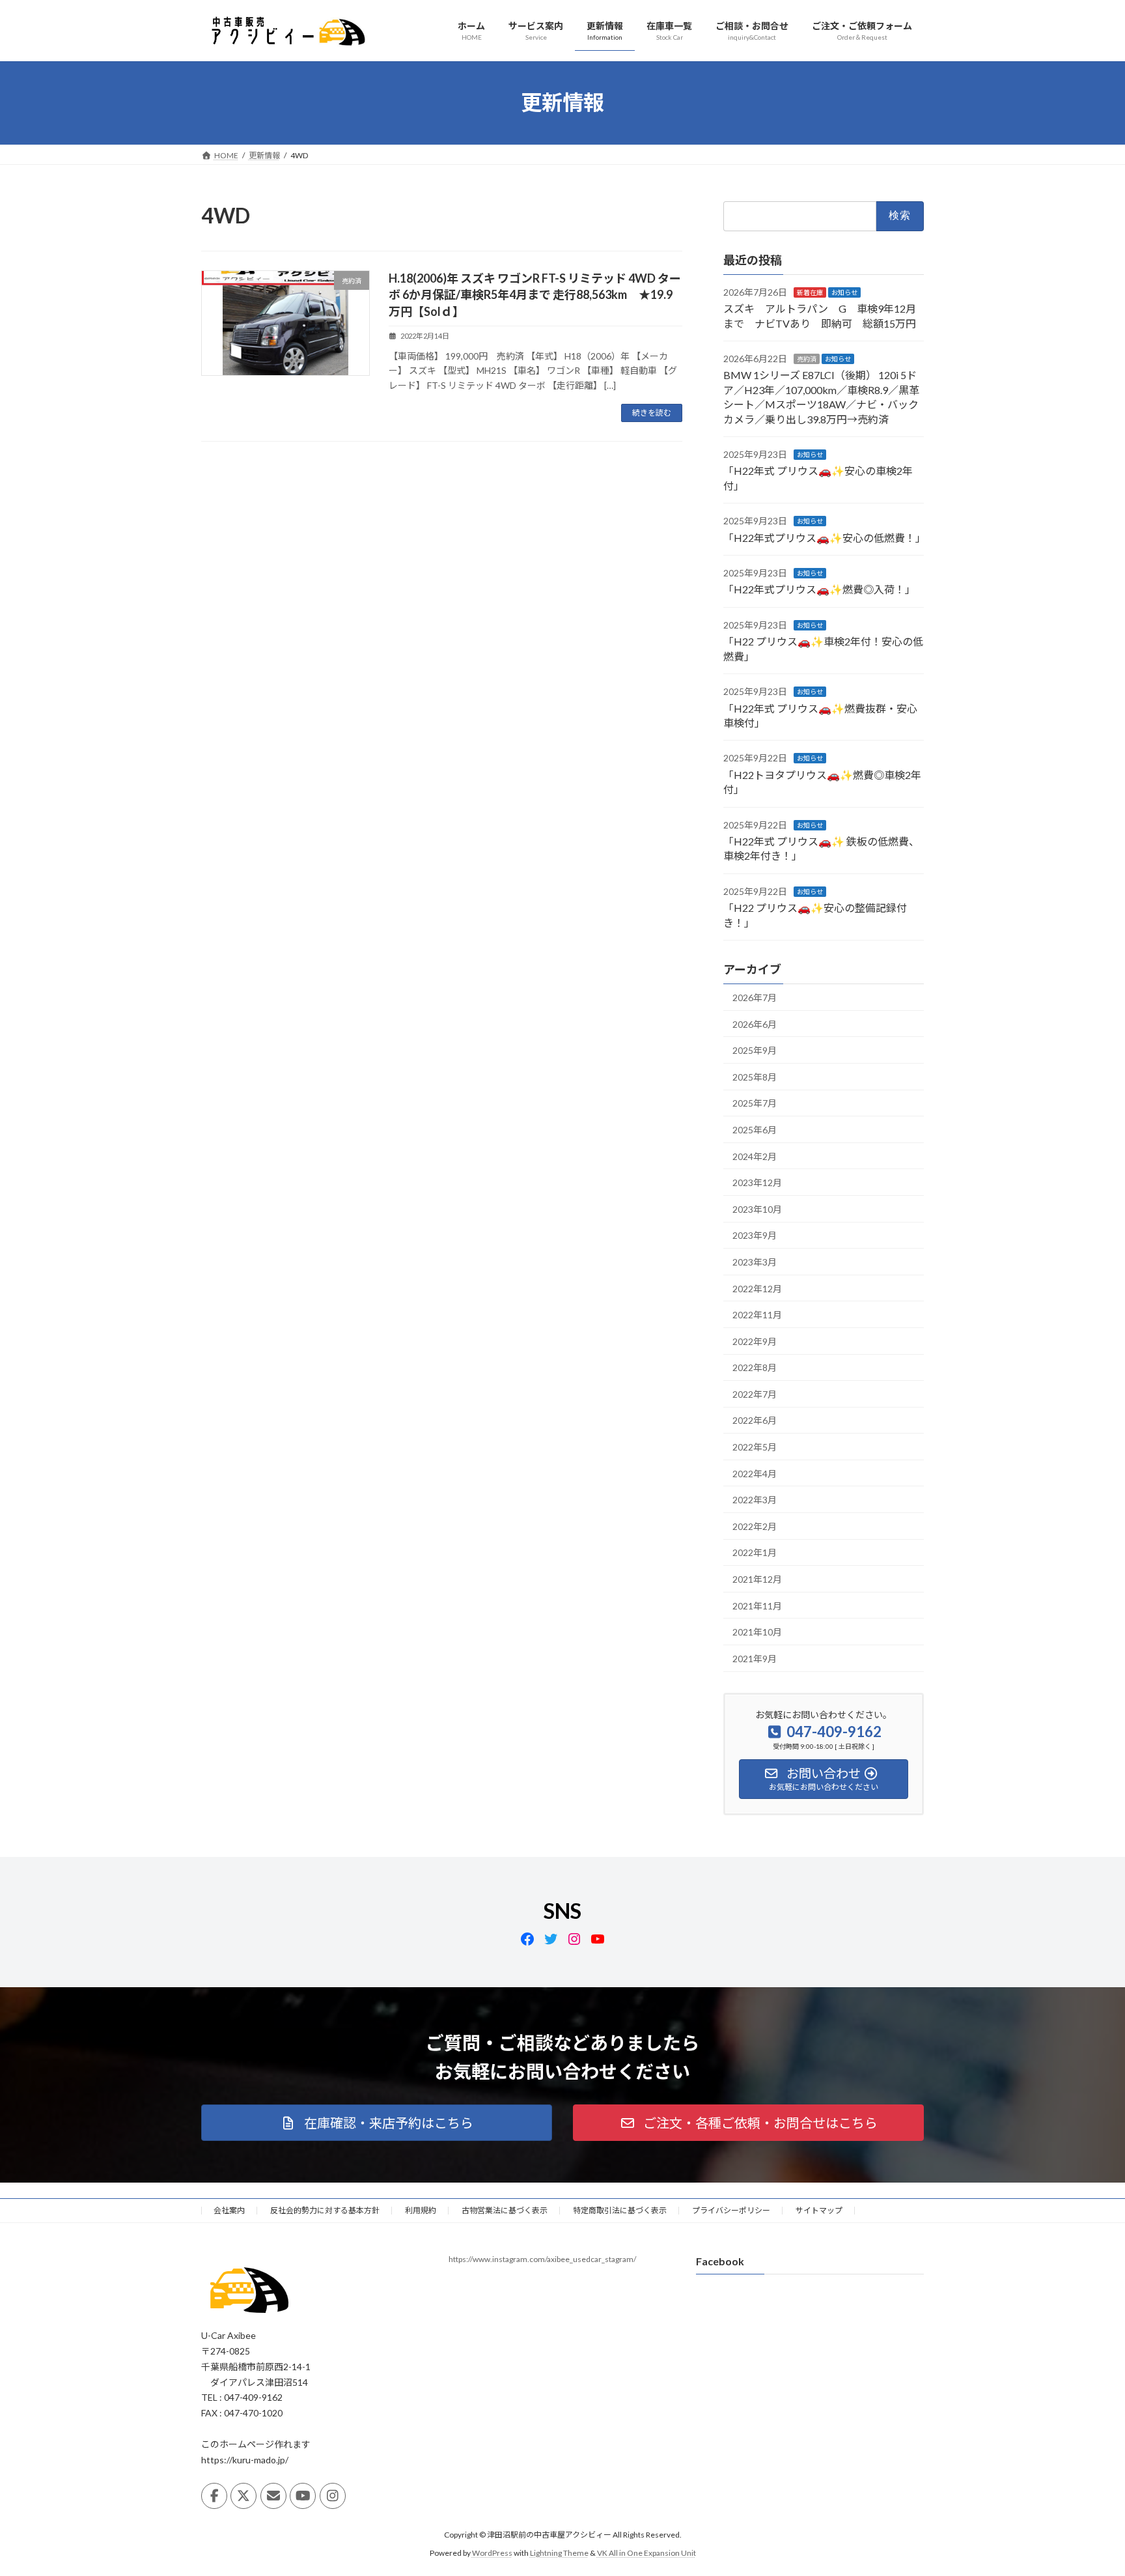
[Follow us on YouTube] (303, 2496)
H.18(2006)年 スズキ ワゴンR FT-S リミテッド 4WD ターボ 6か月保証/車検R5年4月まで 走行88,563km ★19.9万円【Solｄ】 (535, 294)
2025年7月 (755, 1103)
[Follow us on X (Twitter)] (243, 2496)
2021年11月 (757, 1605)
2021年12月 (757, 1579)
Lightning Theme (559, 2553)
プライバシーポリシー (731, 2210)
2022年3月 (755, 1500)
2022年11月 (757, 1315)
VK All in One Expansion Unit (646, 2553)
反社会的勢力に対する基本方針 (325, 2210)
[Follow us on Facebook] (214, 2496)
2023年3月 (755, 1262)
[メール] (273, 2496)
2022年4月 (755, 1473)
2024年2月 (755, 1156)
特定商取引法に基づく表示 (620, 2210)
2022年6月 (755, 1420)
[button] (377, 2123)
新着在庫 (810, 292)
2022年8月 (755, 1367)
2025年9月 (755, 1050)
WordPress (492, 2553)
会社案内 (229, 2210)
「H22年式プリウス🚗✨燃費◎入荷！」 (819, 589)
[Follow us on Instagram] (333, 2496)
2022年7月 (755, 1394)
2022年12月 (757, 1288)
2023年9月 (755, 1235)
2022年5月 (755, 1447)
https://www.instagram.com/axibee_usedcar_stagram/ (542, 2259)
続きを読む (652, 413)
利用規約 (421, 2210)
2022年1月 (755, 1552)
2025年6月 (755, 1130)
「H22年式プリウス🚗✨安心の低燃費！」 (825, 537)
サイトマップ (819, 2210)
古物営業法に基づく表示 (505, 2210)
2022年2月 (755, 1526)
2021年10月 (757, 1632)
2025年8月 (755, 1076)
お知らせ (844, 292)
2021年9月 (755, 1658)
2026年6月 (755, 1024)
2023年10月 (757, 1209)
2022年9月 (755, 1341)
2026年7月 (755, 998)
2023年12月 (757, 1182)
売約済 (807, 359)
